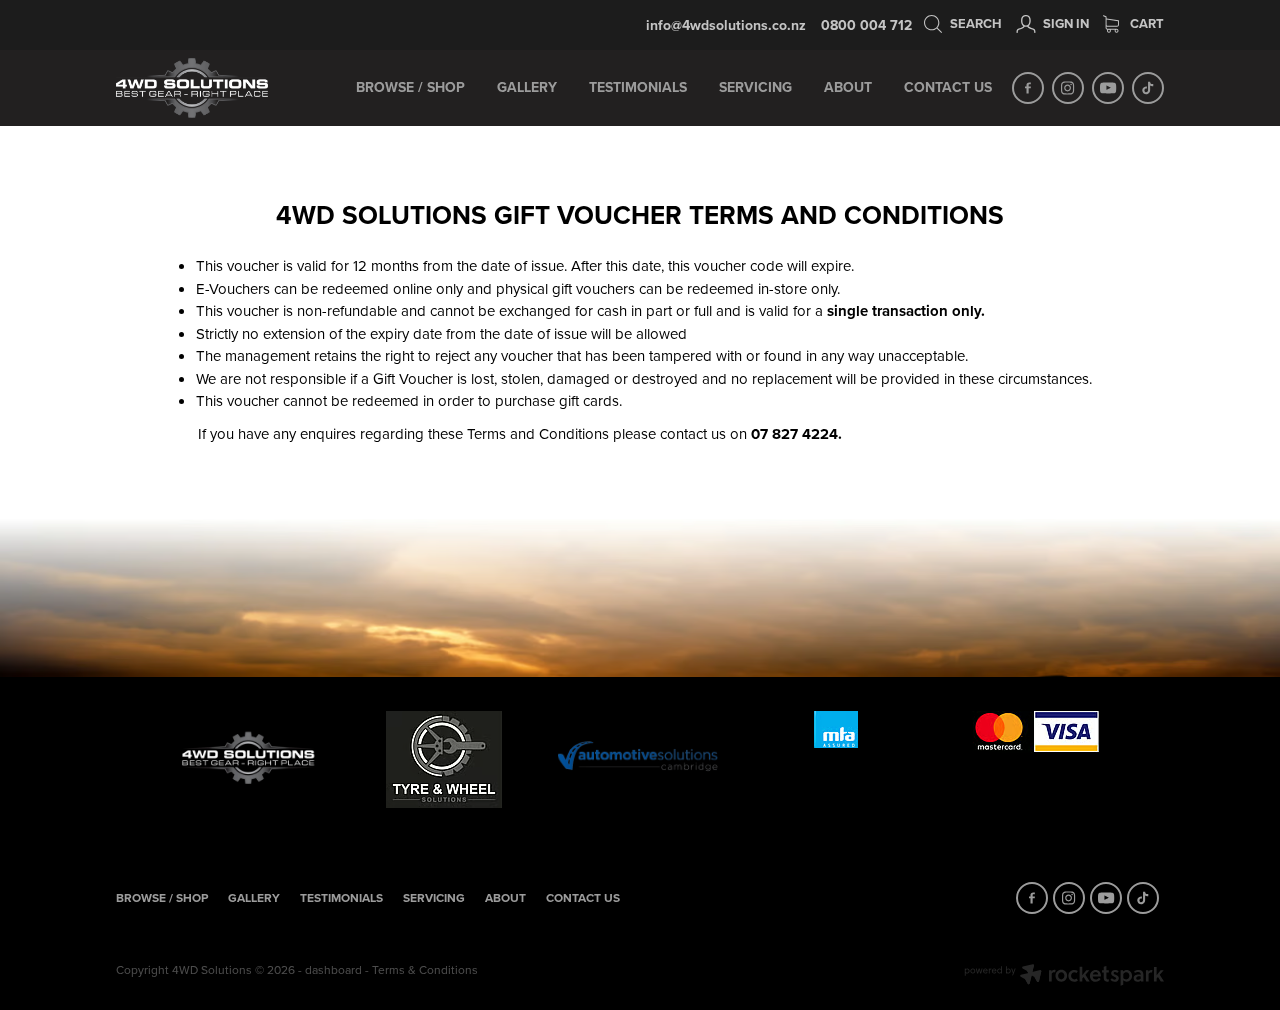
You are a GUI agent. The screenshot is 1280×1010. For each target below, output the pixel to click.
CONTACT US (948, 87)
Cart (1145, 23)
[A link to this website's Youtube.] (1108, 88)
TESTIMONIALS (638, 87)
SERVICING (755, 87)
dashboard (333, 969)
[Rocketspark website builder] (1064, 976)
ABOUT (848, 87)
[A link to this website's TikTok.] (1148, 88)
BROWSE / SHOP (410, 87)
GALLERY (527, 87)
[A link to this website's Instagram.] (1068, 88)
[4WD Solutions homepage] (221, 88)
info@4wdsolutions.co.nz (726, 25)
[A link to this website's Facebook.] (1028, 88)
